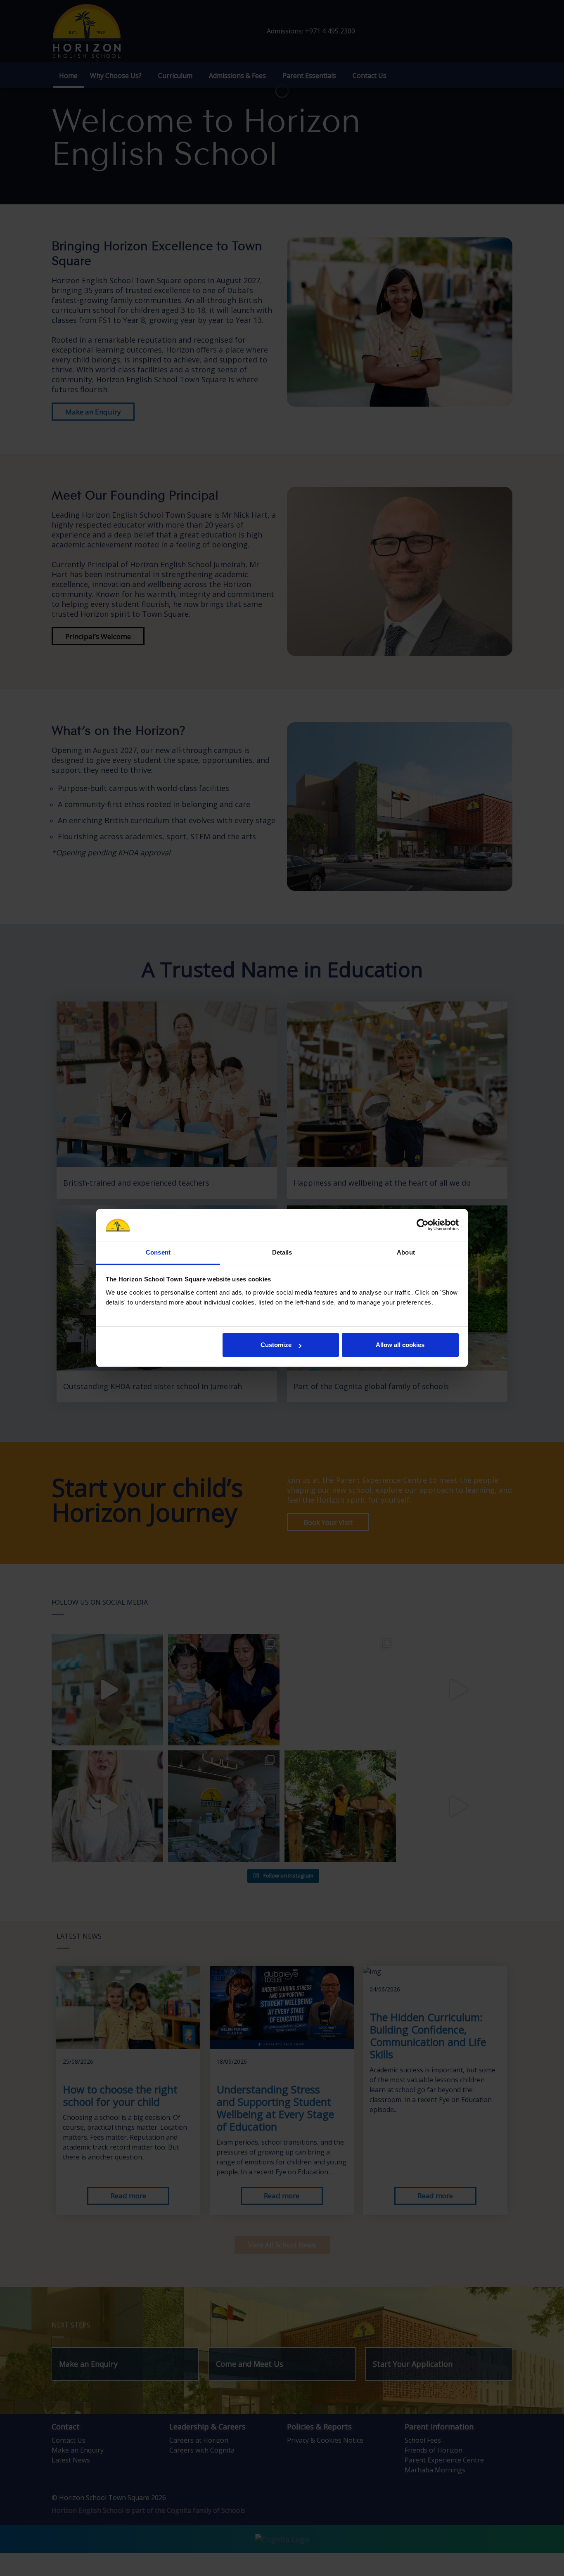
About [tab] (406, 1252)
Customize (276, 1345)
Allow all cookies (400, 1345)
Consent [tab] (158, 1252)
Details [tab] (282, 1252)
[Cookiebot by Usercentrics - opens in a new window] (423, 1225)
